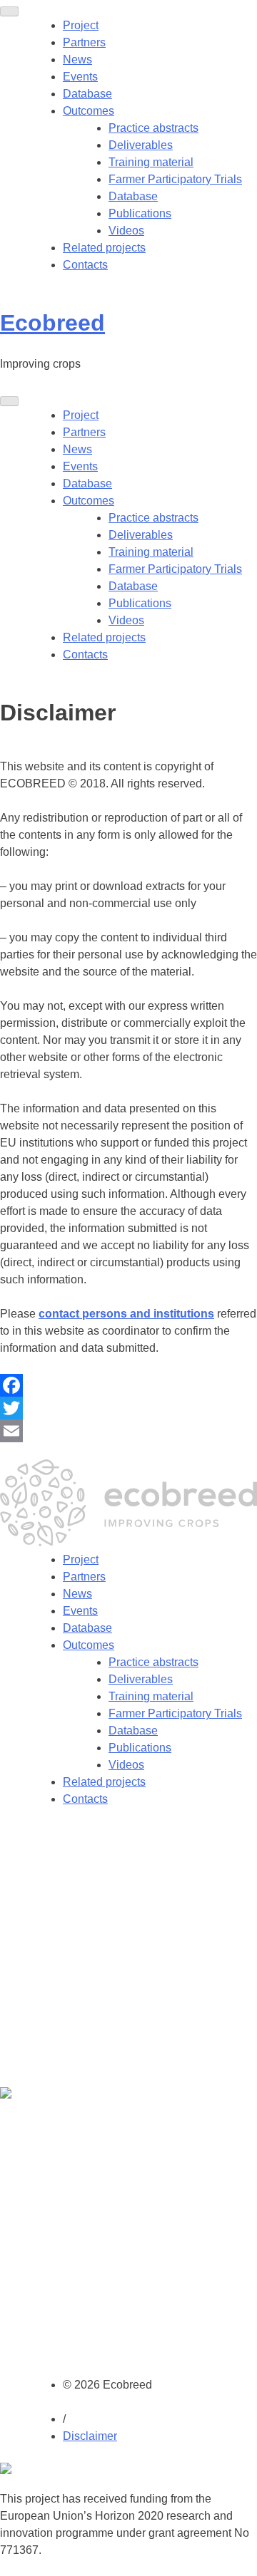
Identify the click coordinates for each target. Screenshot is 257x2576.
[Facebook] (128, 1385)
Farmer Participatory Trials (175, 179)
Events (80, 77)
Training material (151, 162)
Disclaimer (90, 2436)
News (77, 60)
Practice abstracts (153, 128)
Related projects (104, 248)
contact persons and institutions (126, 1314)
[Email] (128, 1431)
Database (87, 94)
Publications (140, 213)
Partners (84, 42)
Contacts (85, 265)
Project (81, 25)
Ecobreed (52, 323)
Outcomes (89, 111)
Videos (126, 231)
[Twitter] (128, 1408)
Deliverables (141, 145)
